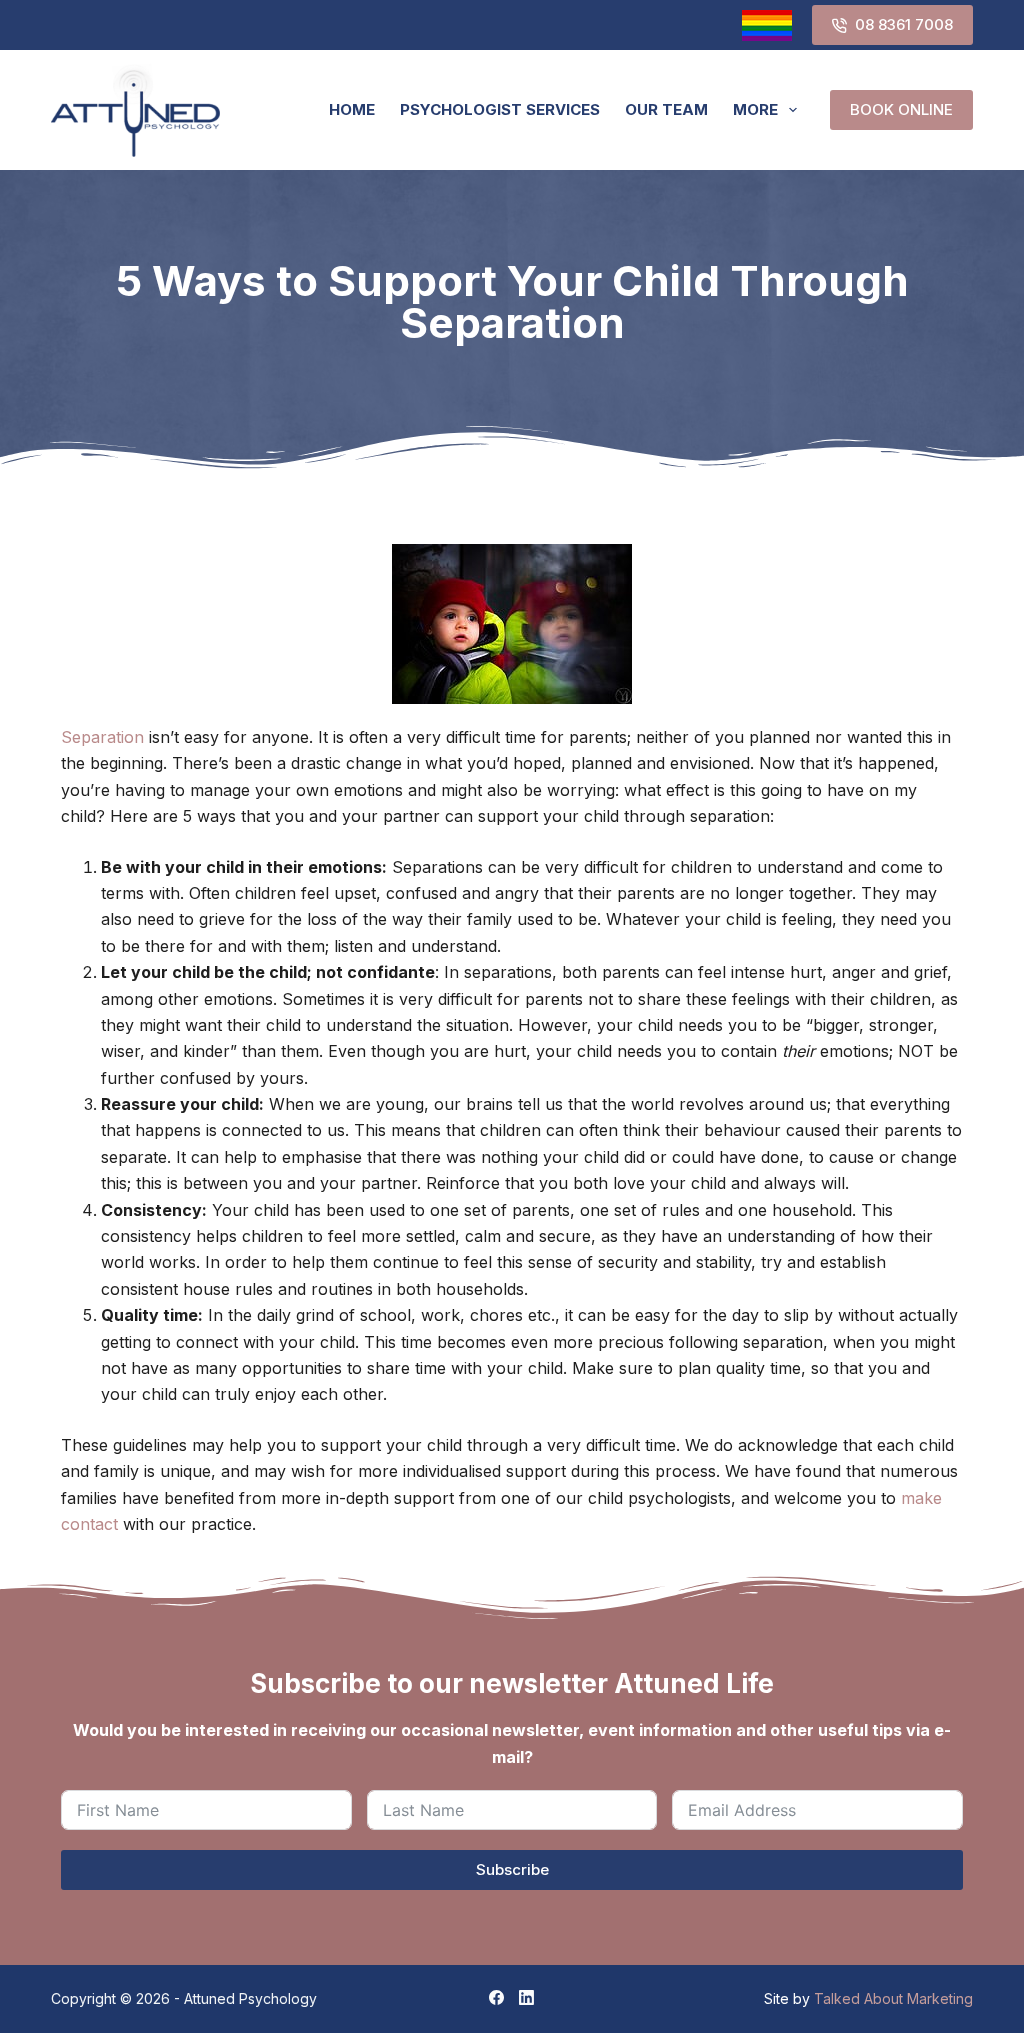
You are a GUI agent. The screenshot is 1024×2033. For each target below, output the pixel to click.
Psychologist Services (500, 109)
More (755, 109)
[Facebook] (496, 1997)
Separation (102, 737)
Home (352, 109)
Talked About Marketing (893, 1998)
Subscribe (512, 1869)
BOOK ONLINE (901, 109)
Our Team (666, 109)
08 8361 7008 (904, 24)
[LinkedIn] (526, 1997)
